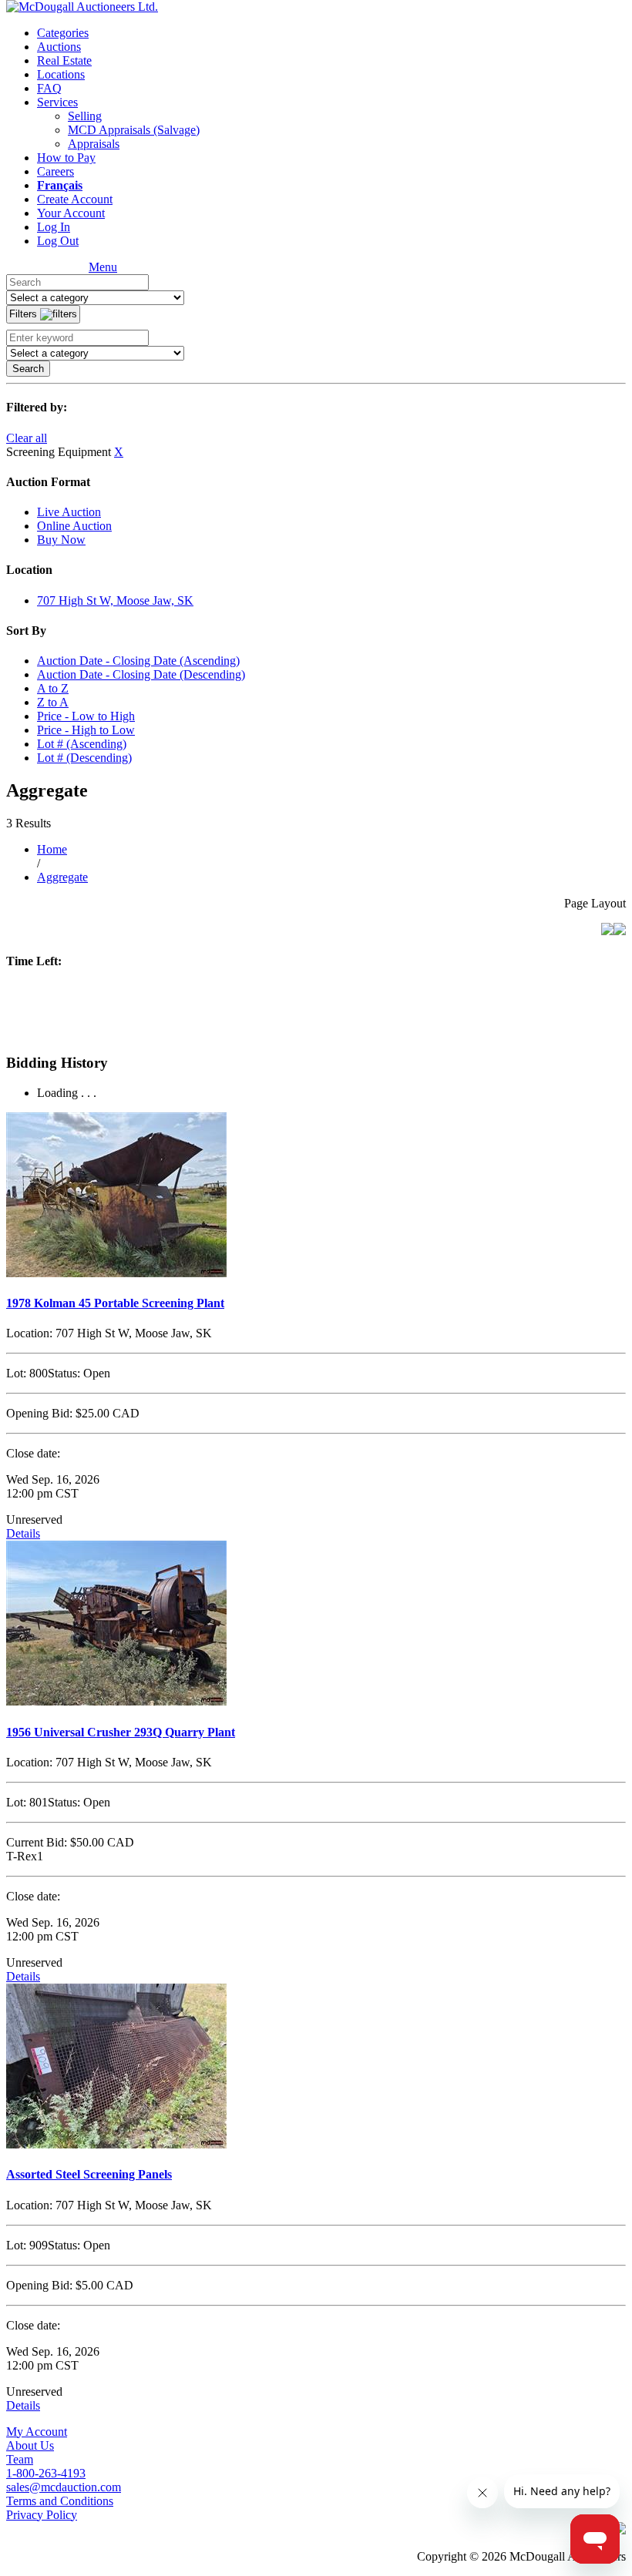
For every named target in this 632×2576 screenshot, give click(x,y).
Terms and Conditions (60, 2501)
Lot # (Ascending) (82, 744)
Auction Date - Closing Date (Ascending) (138, 661)
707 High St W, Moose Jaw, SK (115, 600)
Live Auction (69, 512)
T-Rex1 (25, 1856)
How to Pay (66, 158)
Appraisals (94, 144)
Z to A (53, 702)
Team (20, 2459)
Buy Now (61, 540)
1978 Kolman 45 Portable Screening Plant (115, 1303)
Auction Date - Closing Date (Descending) (141, 674)
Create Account (75, 199)
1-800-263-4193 (46, 2473)
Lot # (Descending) (84, 758)
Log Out (58, 241)
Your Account (71, 213)
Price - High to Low (86, 730)
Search (28, 369)
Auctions (59, 47)
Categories (63, 33)
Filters (25, 314)
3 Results (29, 823)
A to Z (53, 688)
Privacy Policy (42, 2515)
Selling (85, 116)
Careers (55, 171)
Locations (61, 74)
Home (52, 849)
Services (57, 102)
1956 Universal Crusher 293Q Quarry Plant (121, 1732)
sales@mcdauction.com (64, 2487)
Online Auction (74, 526)
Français (60, 185)
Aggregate (62, 877)
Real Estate (64, 60)
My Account (37, 2432)
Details (23, 1533)
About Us (30, 2445)
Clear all (27, 438)
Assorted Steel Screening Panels (89, 2174)
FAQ (49, 88)
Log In (54, 227)
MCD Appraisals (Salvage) (134, 130)
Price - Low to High (86, 716)
